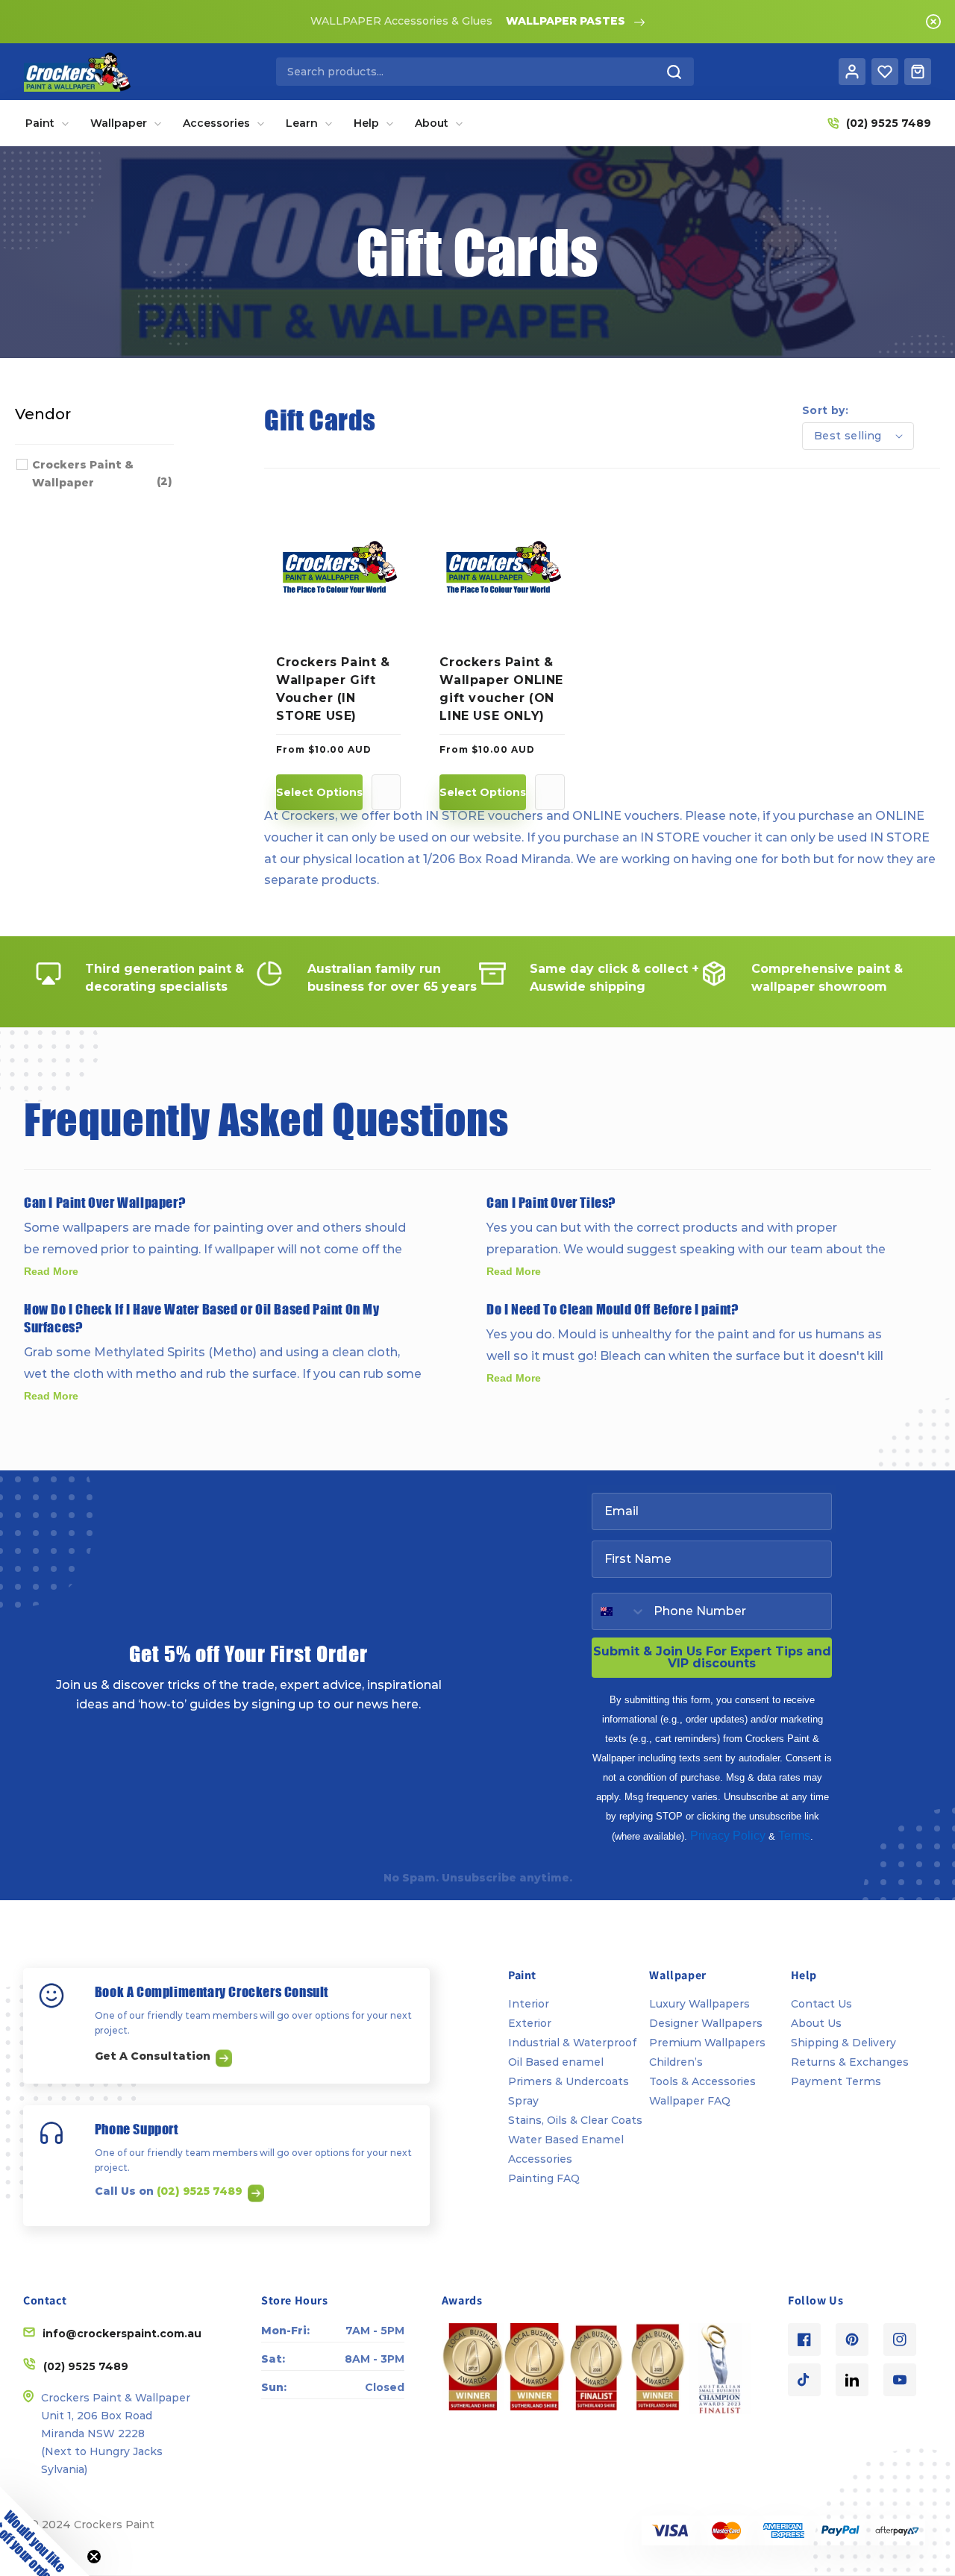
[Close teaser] (94, 2557)
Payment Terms (836, 2081)
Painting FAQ (544, 2178)
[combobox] (485, 72)
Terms (794, 1836)
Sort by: (825, 410)
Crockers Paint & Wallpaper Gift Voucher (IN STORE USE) (333, 689)
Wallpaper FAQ (690, 2101)
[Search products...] (674, 72)
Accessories (540, 2159)
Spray (523, 2101)
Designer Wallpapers (706, 2023)
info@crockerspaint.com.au (122, 2334)
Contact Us (821, 2004)
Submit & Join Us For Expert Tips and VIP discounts (712, 1657)
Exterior (530, 2023)
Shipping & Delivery (843, 2043)
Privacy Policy (728, 1836)
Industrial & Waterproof (572, 2043)
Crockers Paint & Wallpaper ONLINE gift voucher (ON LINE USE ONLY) (501, 689)
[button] (45, 2531)
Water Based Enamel (566, 2140)
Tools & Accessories (702, 2081)
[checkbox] (102, 474)
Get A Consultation (154, 2056)
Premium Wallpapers (707, 2043)
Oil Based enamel (556, 2062)
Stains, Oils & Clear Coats (575, 2120)
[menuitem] (47, 123)
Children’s (676, 2062)
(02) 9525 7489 (201, 2190)
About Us (816, 2023)
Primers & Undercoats (569, 2081)
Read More (51, 1271)
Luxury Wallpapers (699, 2004)
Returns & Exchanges (850, 2062)
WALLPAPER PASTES (566, 21)
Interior (529, 2004)
